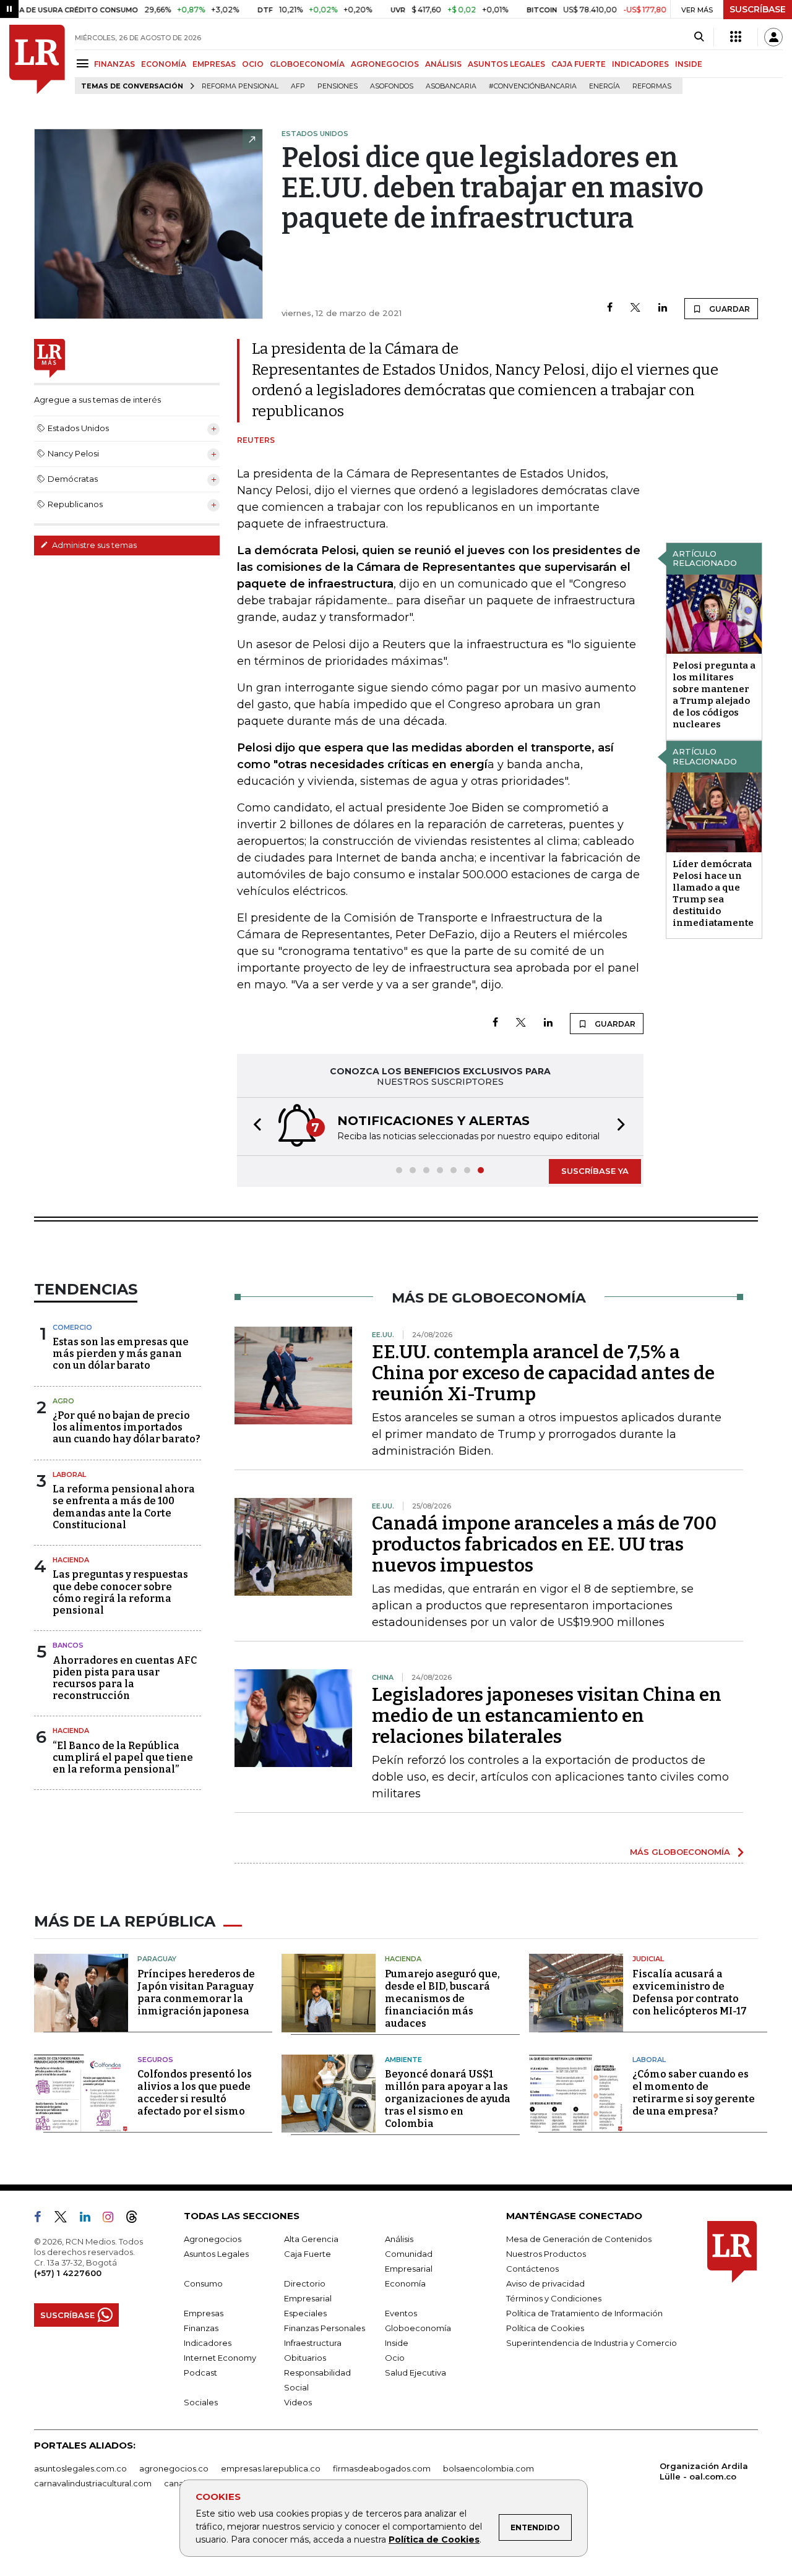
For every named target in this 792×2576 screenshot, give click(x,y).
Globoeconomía (418, 2328)
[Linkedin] (663, 308)
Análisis (399, 2239)
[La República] (37, 59)
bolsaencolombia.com (489, 2468)
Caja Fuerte (308, 2254)
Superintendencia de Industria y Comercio (592, 2343)
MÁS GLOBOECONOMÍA (680, 1852)
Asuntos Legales (216, 2254)
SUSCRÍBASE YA (595, 1171)
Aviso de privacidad (545, 2283)
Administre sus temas (93, 545)
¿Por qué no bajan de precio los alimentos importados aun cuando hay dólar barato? (127, 1427)
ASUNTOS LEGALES (506, 64)
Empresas (204, 2313)
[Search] (699, 37)
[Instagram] (113, 2219)
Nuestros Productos (546, 2254)
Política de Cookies (434, 2540)
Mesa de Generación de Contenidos (579, 2239)
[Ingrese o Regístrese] (773, 37)
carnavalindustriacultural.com (93, 2483)
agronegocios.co (174, 2468)
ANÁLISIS (443, 64)
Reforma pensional (240, 86)
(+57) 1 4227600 (68, 2273)
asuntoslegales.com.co (80, 2468)
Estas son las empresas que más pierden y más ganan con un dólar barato (121, 1354)
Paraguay (157, 1959)
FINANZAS (114, 64)
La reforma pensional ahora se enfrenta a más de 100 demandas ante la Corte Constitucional (124, 1507)
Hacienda (71, 1560)
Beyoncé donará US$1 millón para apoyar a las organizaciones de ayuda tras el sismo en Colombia (448, 2099)
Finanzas (201, 2328)
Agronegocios (213, 2239)
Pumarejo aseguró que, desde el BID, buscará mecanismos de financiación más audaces (442, 1999)
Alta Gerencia (311, 2239)
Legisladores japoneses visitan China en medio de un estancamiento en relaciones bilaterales (547, 1716)
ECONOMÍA (164, 64)
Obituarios (305, 2358)
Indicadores (208, 2343)
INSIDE (689, 64)
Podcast (200, 2373)
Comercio (72, 1327)
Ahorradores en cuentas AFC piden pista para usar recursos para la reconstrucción (125, 1678)
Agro (63, 1401)
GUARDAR (729, 309)
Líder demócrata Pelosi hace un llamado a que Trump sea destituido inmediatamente (713, 893)
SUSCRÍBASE (758, 9)
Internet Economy (220, 2358)
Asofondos (392, 86)
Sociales (201, 2402)
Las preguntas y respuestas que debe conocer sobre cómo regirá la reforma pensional (120, 1592)
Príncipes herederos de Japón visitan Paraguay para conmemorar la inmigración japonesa (196, 1992)
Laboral (69, 1474)
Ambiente (403, 2060)
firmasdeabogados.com (382, 2468)
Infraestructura (313, 2343)
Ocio (395, 2358)
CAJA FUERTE (579, 64)
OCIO (253, 64)
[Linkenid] (90, 2219)
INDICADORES (640, 64)
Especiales (305, 2313)
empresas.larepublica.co (271, 2468)
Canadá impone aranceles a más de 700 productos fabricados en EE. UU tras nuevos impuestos (544, 1544)
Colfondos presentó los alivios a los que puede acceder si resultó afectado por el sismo (195, 2093)
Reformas (652, 86)
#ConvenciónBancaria (533, 86)
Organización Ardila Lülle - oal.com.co (704, 2471)
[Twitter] (635, 308)
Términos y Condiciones (554, 2298)
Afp (298, 86)
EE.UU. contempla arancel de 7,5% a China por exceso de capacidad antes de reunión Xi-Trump (543, 1373)
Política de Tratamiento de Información (584, 2313)
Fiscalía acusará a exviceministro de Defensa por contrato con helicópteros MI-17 (690, 1992)
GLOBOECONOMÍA (307, 64)
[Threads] (137, 2219)
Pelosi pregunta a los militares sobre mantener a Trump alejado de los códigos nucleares (714, 695)
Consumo (203, 2283)
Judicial (648, 1959)
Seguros (155, 2060)
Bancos (68, 1645)
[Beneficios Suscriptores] (736, 37)
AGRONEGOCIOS (385, 64)
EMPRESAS (214, 64)
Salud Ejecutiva (415, 2373)
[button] (254, 1127)
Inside (397, 2343)
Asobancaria (451, 86)
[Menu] (84, 63)
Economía (405, 2283)
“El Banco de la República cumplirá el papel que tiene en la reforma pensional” (123, 1757)
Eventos (401, 2313)
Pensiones (338, 86)
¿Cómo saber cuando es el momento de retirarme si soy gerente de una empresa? (694, 2093)
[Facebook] (610, 308)
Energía (605, 86)
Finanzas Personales (325, 2328)
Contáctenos (532, 2269)
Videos (298, 2402)
